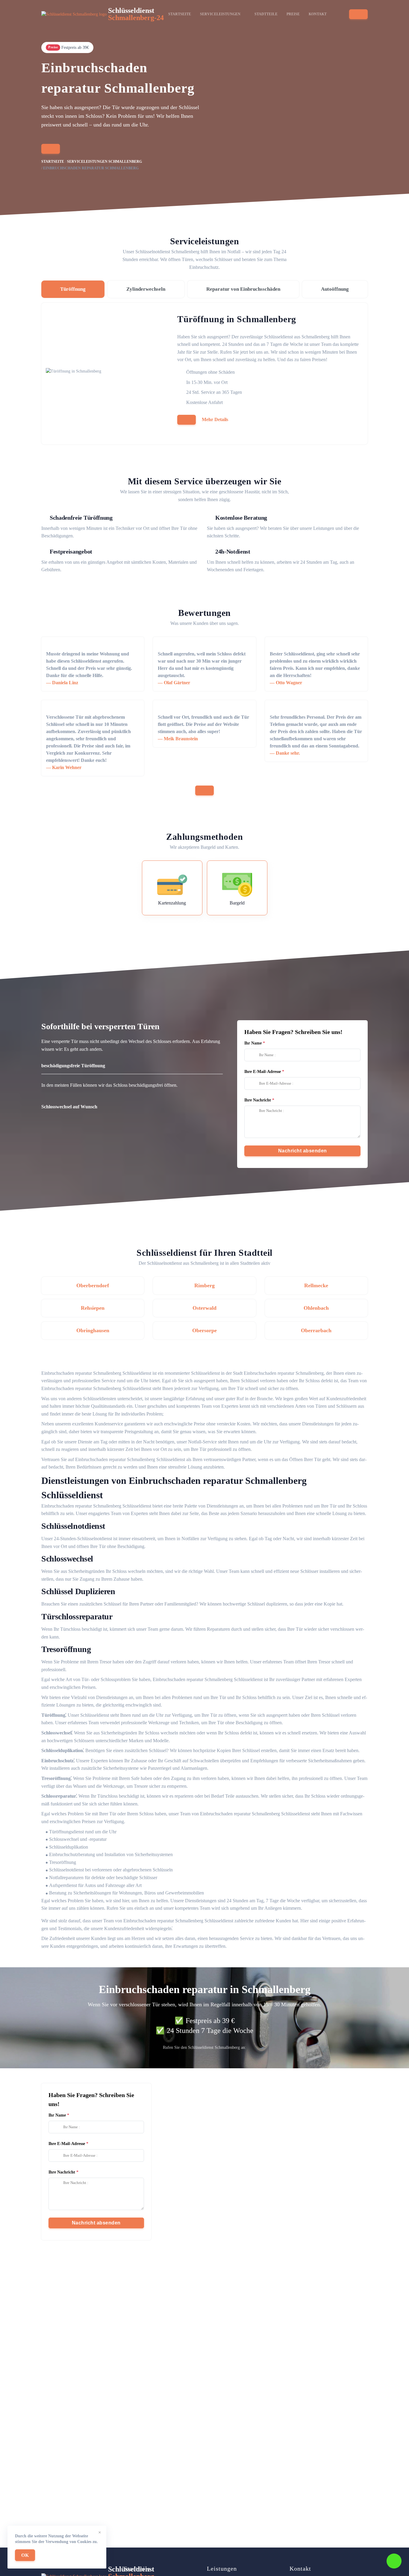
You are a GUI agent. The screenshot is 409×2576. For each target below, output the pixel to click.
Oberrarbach (316, 1330)
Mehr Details (215, 419)
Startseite (180, 14)
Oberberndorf (93, 1285)
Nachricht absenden (303, 1151)
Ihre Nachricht (258, 1100)
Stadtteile (266, 14)
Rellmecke (316, 1285)
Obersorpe (205, 1330)
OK (25, 2555)
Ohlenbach (316, 1308)
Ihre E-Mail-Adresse (263, 1072)
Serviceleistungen (220, 14)
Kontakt (318, 14)
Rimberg (205, 1285)
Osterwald (205, 1308)
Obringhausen (93, 1330)
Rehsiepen (93, 1308)
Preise (293, 14)
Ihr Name (253, 1043)
